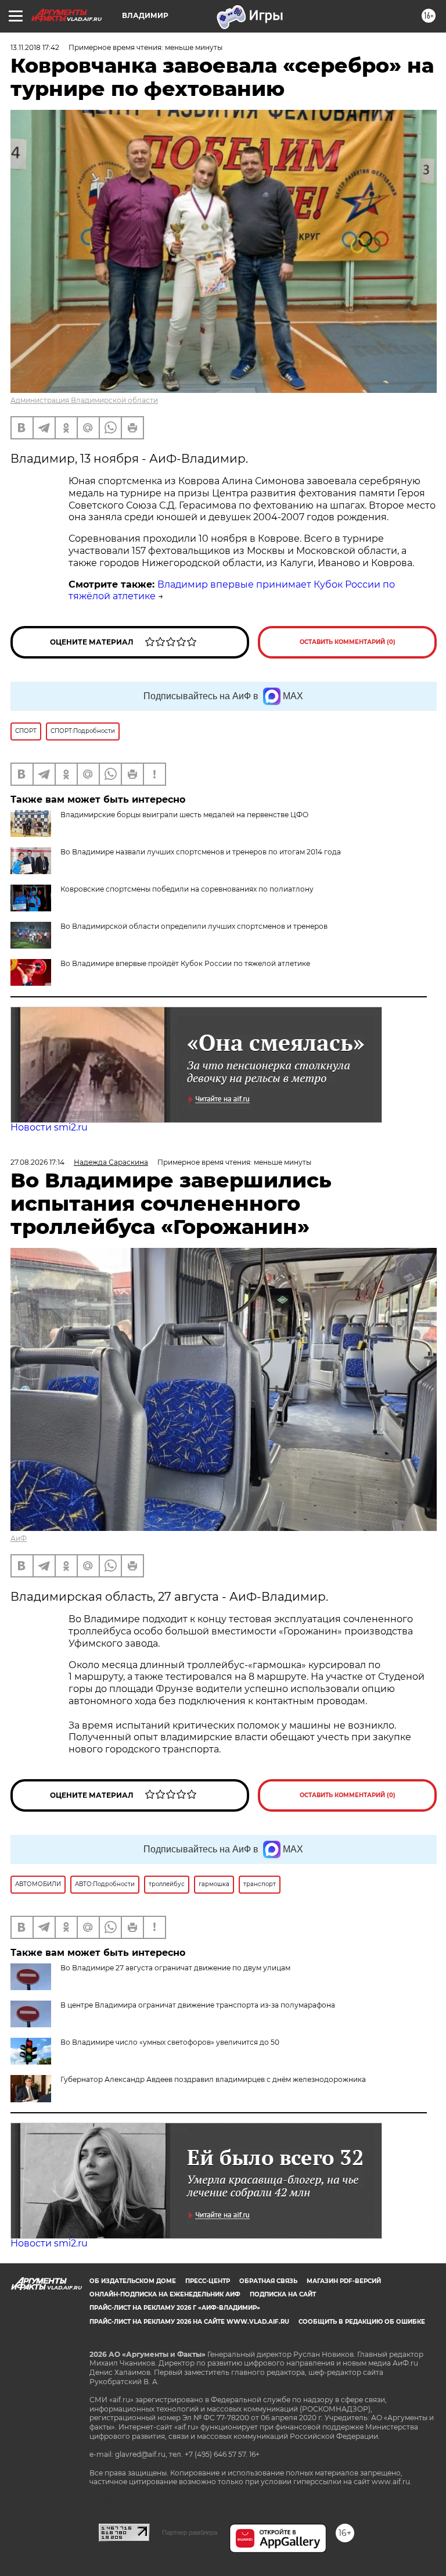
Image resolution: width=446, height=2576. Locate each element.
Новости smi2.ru (49, 1127)
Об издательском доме (133, 2281)
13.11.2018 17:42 (35, 47)
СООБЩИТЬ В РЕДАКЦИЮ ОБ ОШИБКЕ (362, 2322)
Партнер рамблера (190, 2532)
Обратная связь (268, 2281)
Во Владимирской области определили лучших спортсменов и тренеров (194, 926)
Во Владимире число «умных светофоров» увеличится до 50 (170, 2042)
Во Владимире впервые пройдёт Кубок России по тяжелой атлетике (185, 963)
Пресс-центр (208, 2281)
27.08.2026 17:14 (37, 1162)
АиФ (19, 1538)
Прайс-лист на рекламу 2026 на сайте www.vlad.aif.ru (189, 2322)
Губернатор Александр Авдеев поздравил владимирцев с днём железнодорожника (213, 2079)
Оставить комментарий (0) (348, 642)
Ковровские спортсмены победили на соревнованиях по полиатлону (187, 889)
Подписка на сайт (283, 2294)
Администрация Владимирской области (84, 400)
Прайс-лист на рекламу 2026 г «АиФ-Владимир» (175, 2308)
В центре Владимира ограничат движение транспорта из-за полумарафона (198, 2005)
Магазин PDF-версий (344, 2281)
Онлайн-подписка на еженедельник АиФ (165, 2294)
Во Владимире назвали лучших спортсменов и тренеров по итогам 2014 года (201, 852)
